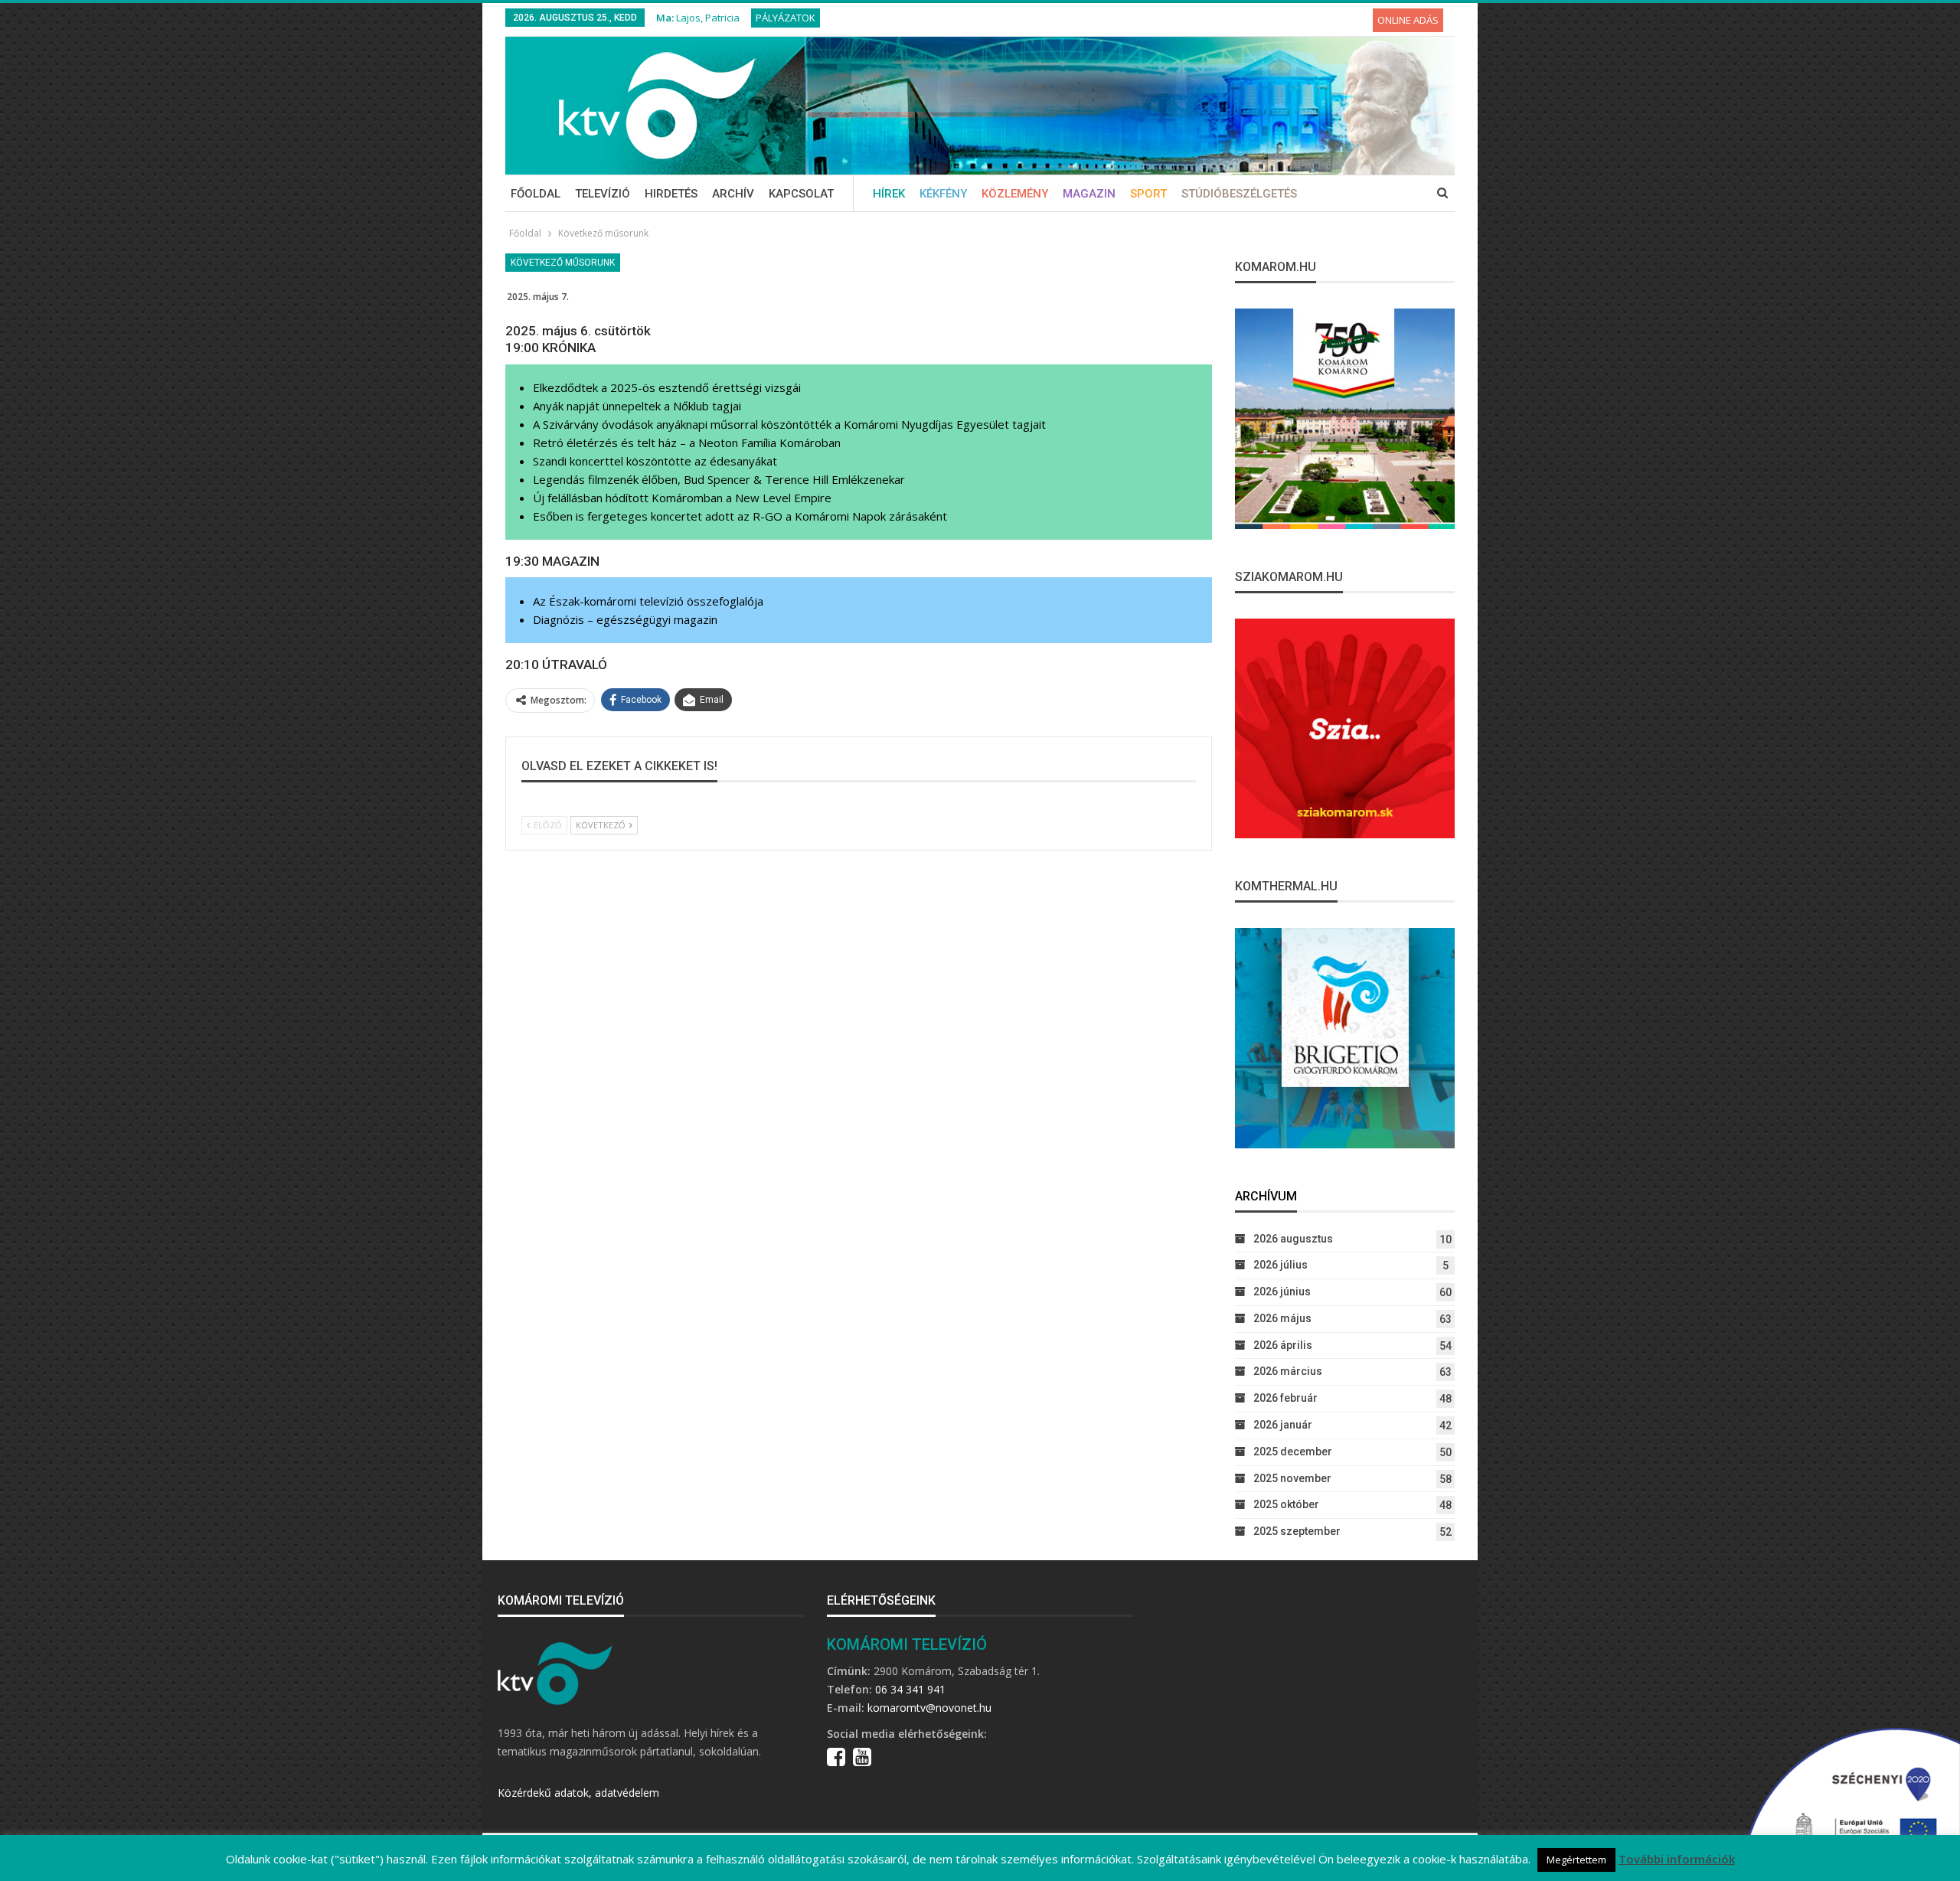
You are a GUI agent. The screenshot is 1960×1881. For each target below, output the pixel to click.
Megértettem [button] (1576, 1860)
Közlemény (1015, 194)
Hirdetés (671, 194)
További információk (1677, 1859)
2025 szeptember (1297, 1531)
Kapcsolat (801, 194)
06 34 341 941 (910, 1689)
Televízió (603, 194)
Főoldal (536, 194)
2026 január (1283, 1425)
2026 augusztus (1293, 1239)
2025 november (1292, 1478)
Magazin (1089, 194)
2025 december (1293, 1452)
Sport (1148, 194)
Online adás (1408, 20)
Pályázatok (786, 18)
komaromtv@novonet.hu (929, 1708)
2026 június (1282, 1292)
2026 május (1282, 1318)
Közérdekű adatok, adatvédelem (578, 1793)
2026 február (1285, 1398)
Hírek (889, 194)
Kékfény (943, 194)
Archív (733, 194)
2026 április (1283, 1345)
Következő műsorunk (563, 263)
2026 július (1281, 1265)
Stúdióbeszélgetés (1239, 194)
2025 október (1286, 1504)
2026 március (1288, 1371)
